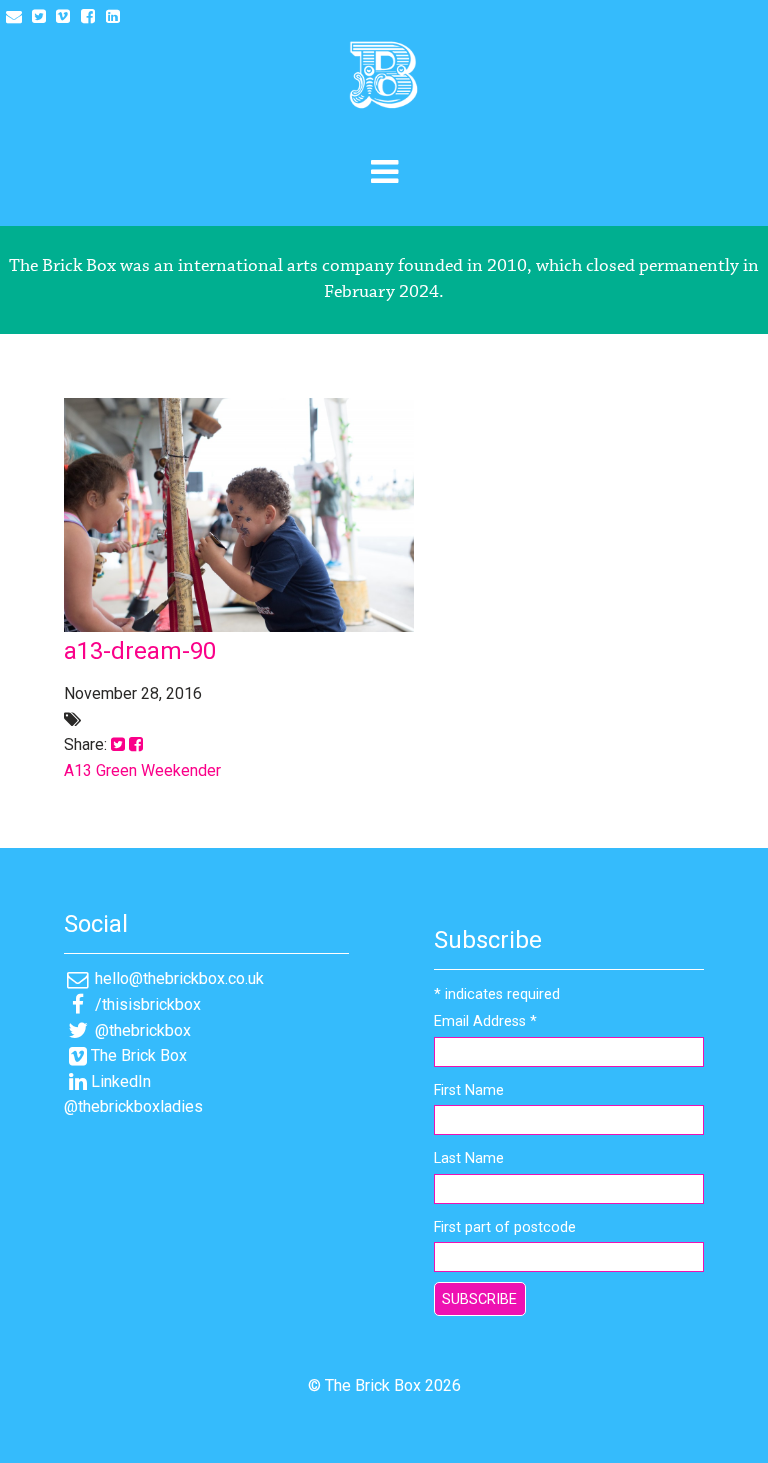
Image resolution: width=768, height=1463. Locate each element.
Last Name (469, 1158)
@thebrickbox (141, 1030)
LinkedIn (121, 1081)
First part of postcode (505, 1227)
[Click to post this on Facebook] (136, 744)
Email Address (485, 1021)
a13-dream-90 (140, 651)
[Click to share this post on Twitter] (118, 744)
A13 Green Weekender (142, 770)
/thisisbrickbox (146, 1004)
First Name (469, 1090)
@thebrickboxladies (133, 1106)
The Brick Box (139, 1055)
